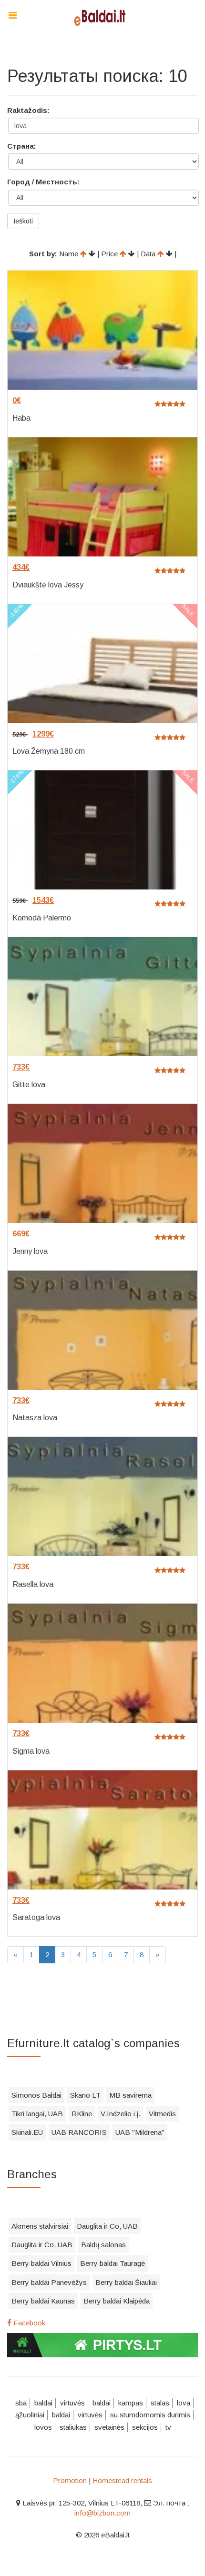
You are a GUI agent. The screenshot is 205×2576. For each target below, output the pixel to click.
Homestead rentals (122, 2480)
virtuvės (72, 2403)
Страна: (22, 146)
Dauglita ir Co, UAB (107, 2226)
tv (168, 2427)
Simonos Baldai (36, 2095)
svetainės (109, 2427)
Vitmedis (162, 2114)
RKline (82, 2114)
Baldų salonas (103, 2245)
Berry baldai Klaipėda (117, 2301)
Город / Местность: (43, 182)
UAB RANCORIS (79, 2132)
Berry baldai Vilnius (41, 2263)
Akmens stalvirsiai (40, 2226)
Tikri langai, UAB (37, 2114)
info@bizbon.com (102, 2513)
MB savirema (130, 2095)
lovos (43, 2427)
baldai (43, 2403)
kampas (131, 2403)
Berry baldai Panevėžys (49, 2282)
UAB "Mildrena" (140, 2132)
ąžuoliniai (30, 2415)
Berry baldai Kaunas (43, 2301)
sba (21, 2403)
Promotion (70, 2480)
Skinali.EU (27, 2132)
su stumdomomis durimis (150, 2415)
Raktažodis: (28, 110)
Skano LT (85, 2095)
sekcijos (145, 2427)
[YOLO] (102, 17)
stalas (160, 2403)
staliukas (73, 2427)
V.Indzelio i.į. (120, 2114)
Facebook (28, 2323)
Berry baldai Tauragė (113, 2263)
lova (184, 2403)
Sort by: (43, 254)
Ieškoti (23, 221)
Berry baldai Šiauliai (126, 2282)
